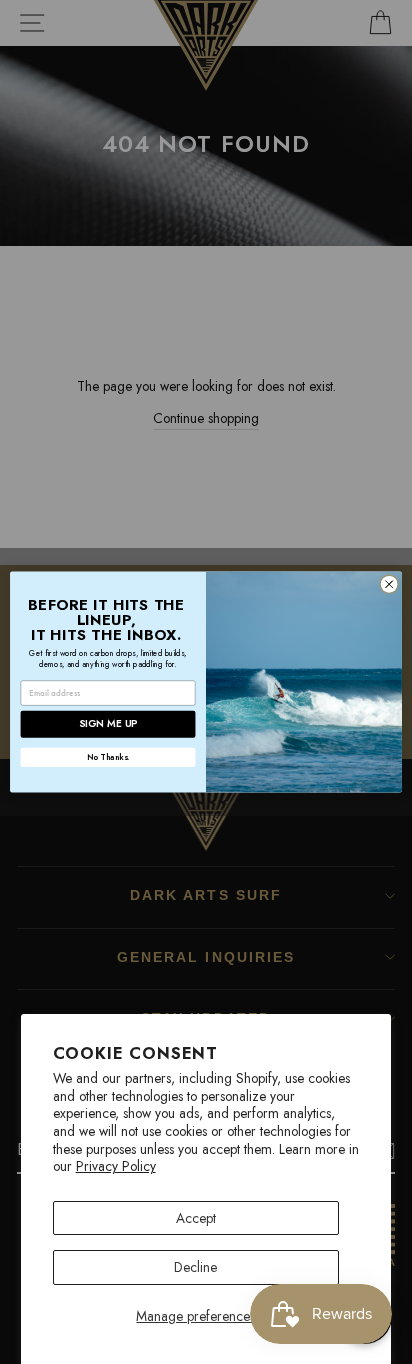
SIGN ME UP (108, 724)
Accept (196, 1218)
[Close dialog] (389, 584)
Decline (195, 1267)
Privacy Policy (116, 1166)
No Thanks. (108, 757)
